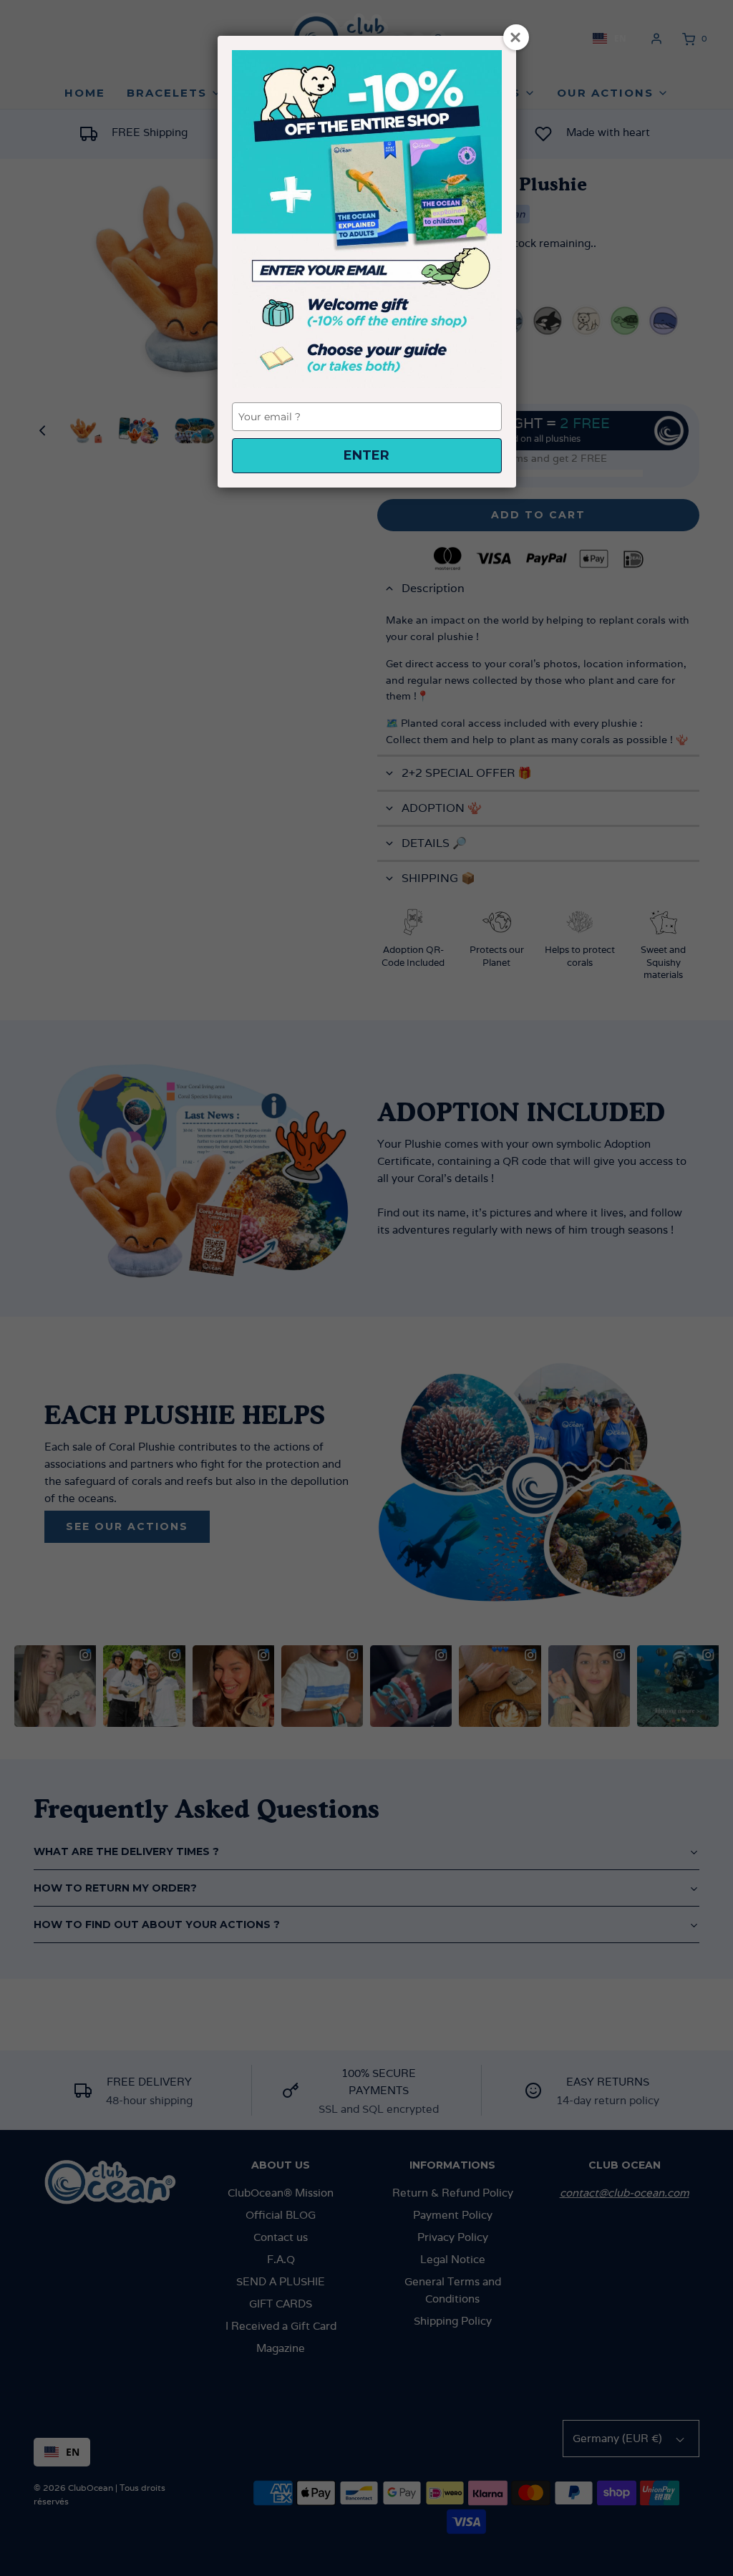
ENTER (366, 455)
